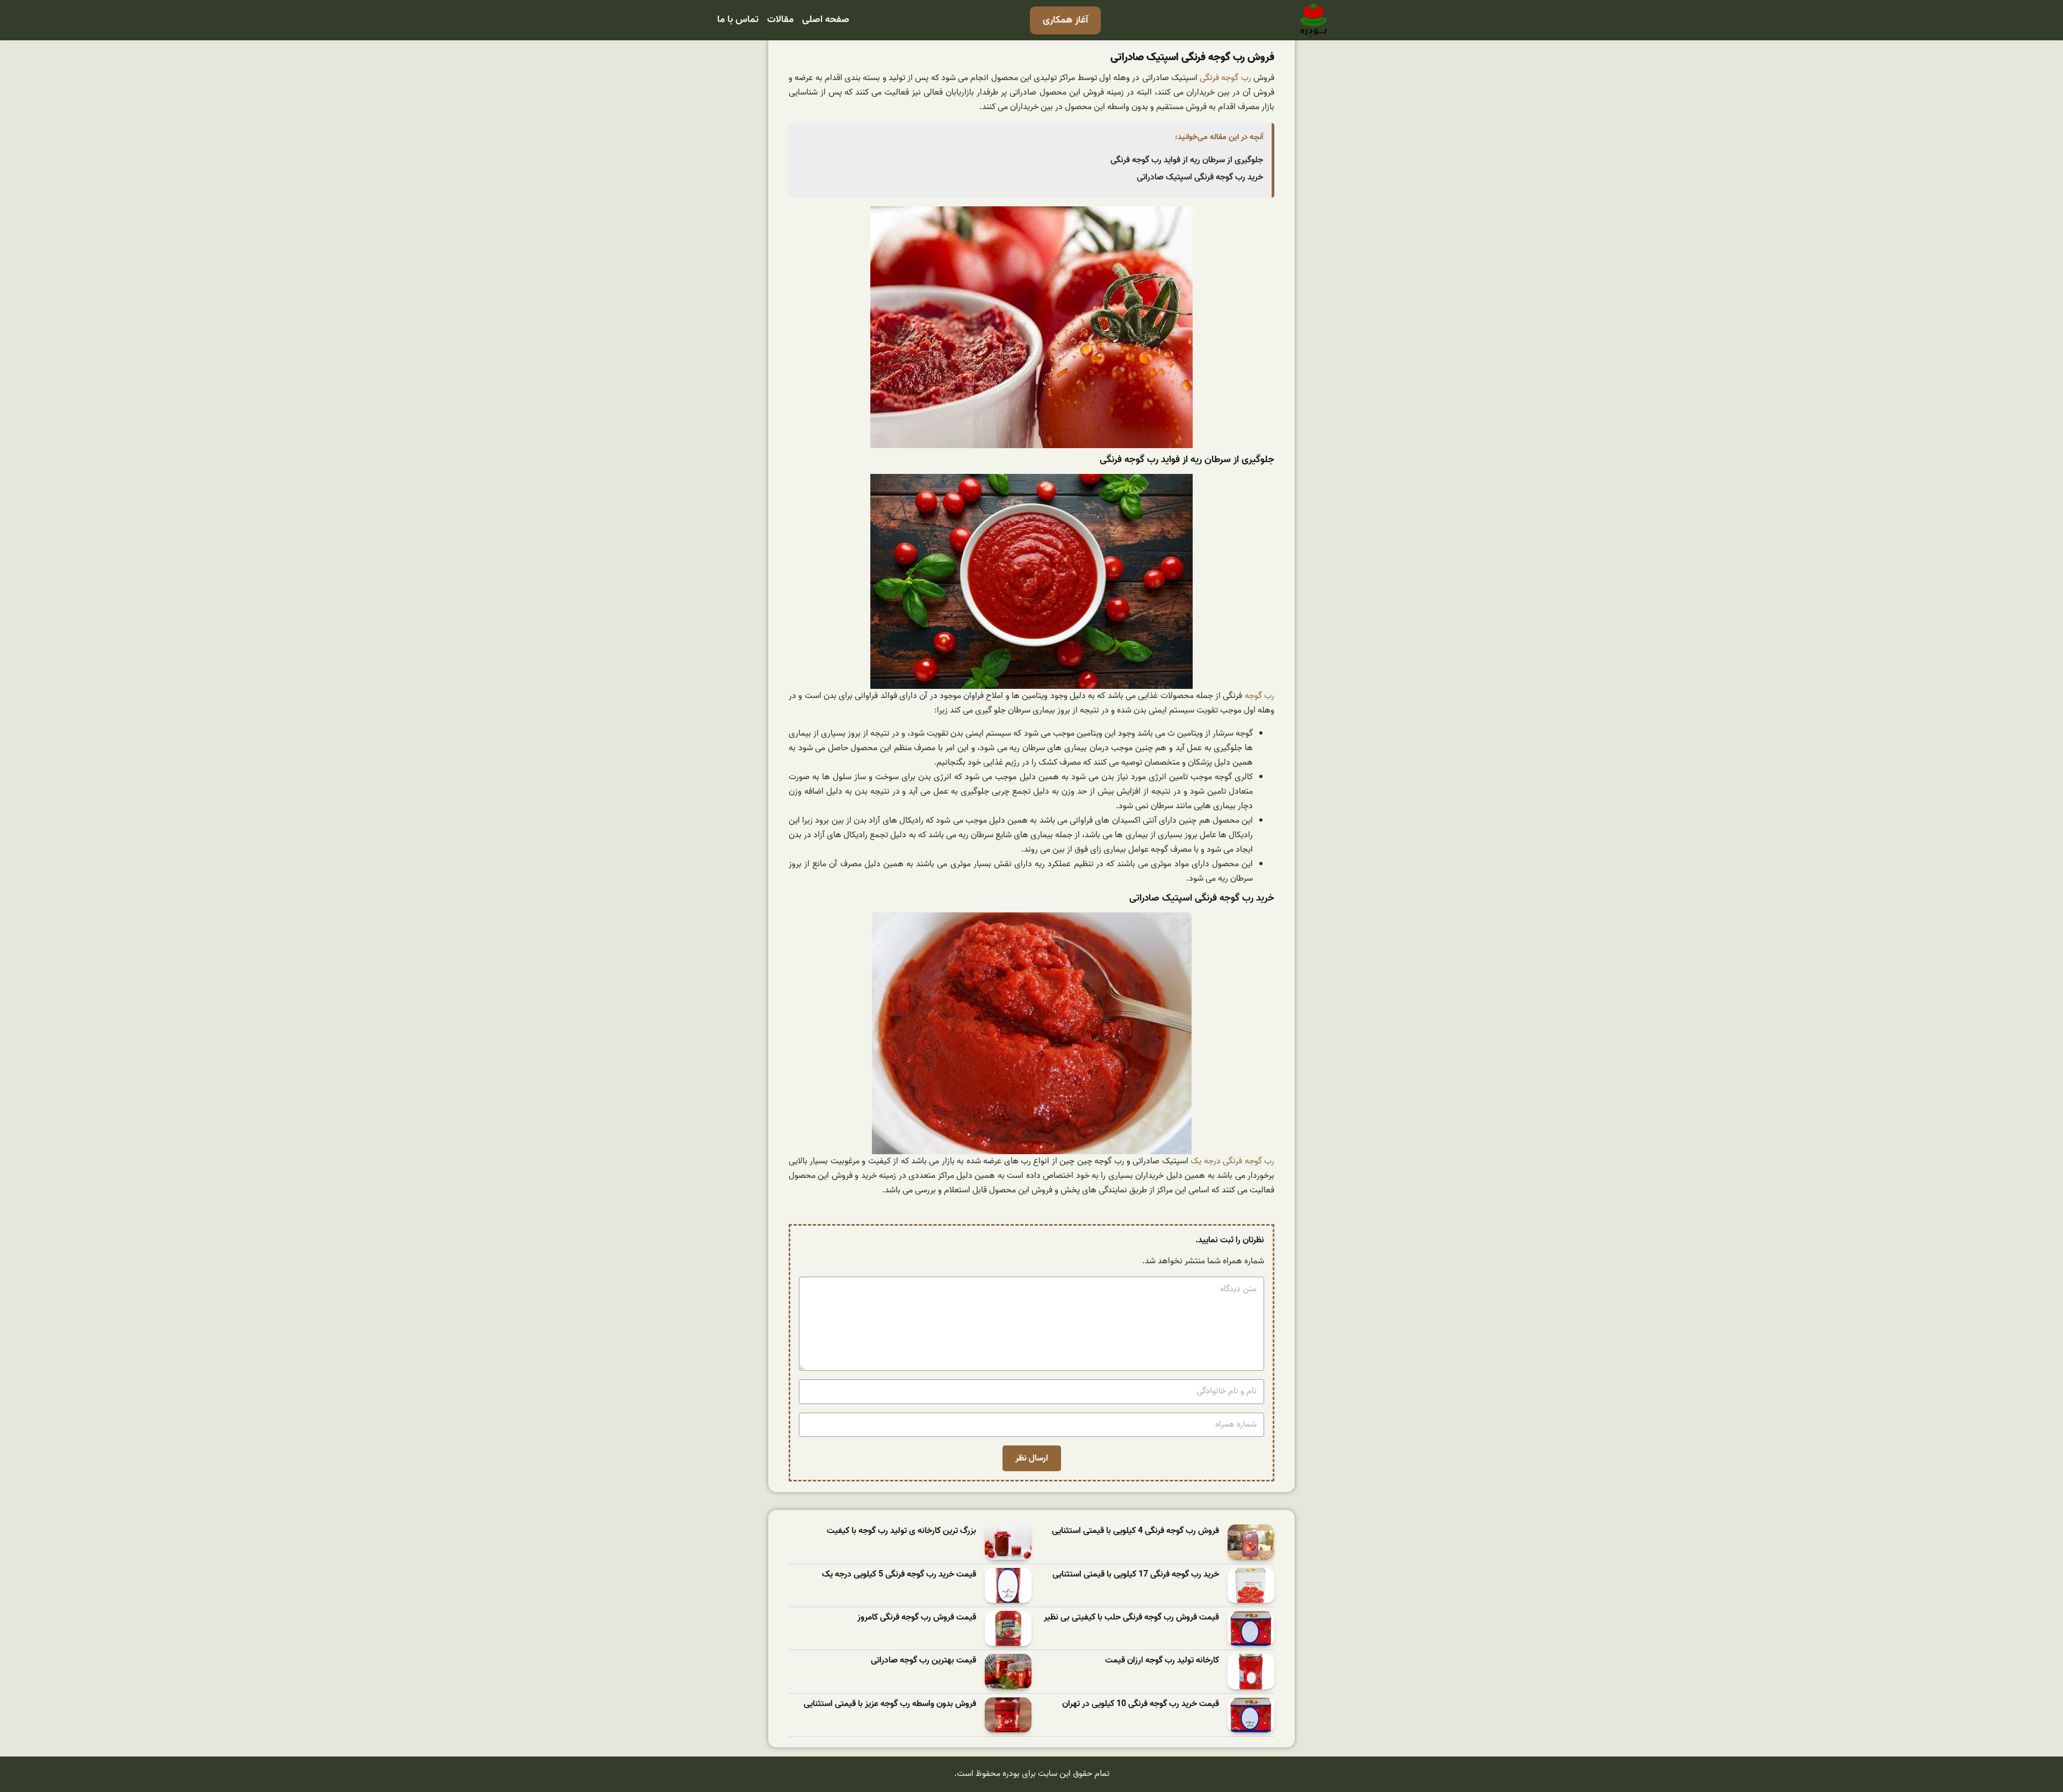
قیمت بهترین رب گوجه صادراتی (924, 1661)
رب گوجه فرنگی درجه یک (1232, 1161)
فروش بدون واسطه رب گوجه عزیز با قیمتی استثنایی (890, 1704)
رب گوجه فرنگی (1225, 78)
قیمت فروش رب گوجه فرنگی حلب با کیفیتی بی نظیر (1131, 1618)
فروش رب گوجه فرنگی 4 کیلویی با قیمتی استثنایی (1135, 1531)
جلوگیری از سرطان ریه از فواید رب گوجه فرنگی (1187, 160)
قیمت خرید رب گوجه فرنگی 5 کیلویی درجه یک (899, 1575)
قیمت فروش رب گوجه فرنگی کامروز (917, 1618)
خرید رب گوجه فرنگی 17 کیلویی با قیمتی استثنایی (1136, 1575)
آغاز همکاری (1065, 20)
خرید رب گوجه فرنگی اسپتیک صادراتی (1200, 177)
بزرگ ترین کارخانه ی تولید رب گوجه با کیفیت (901, 1531)
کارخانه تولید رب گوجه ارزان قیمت (1162, 1661)
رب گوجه (1260, 696)
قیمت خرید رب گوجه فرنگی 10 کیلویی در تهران (1141, 1704)
